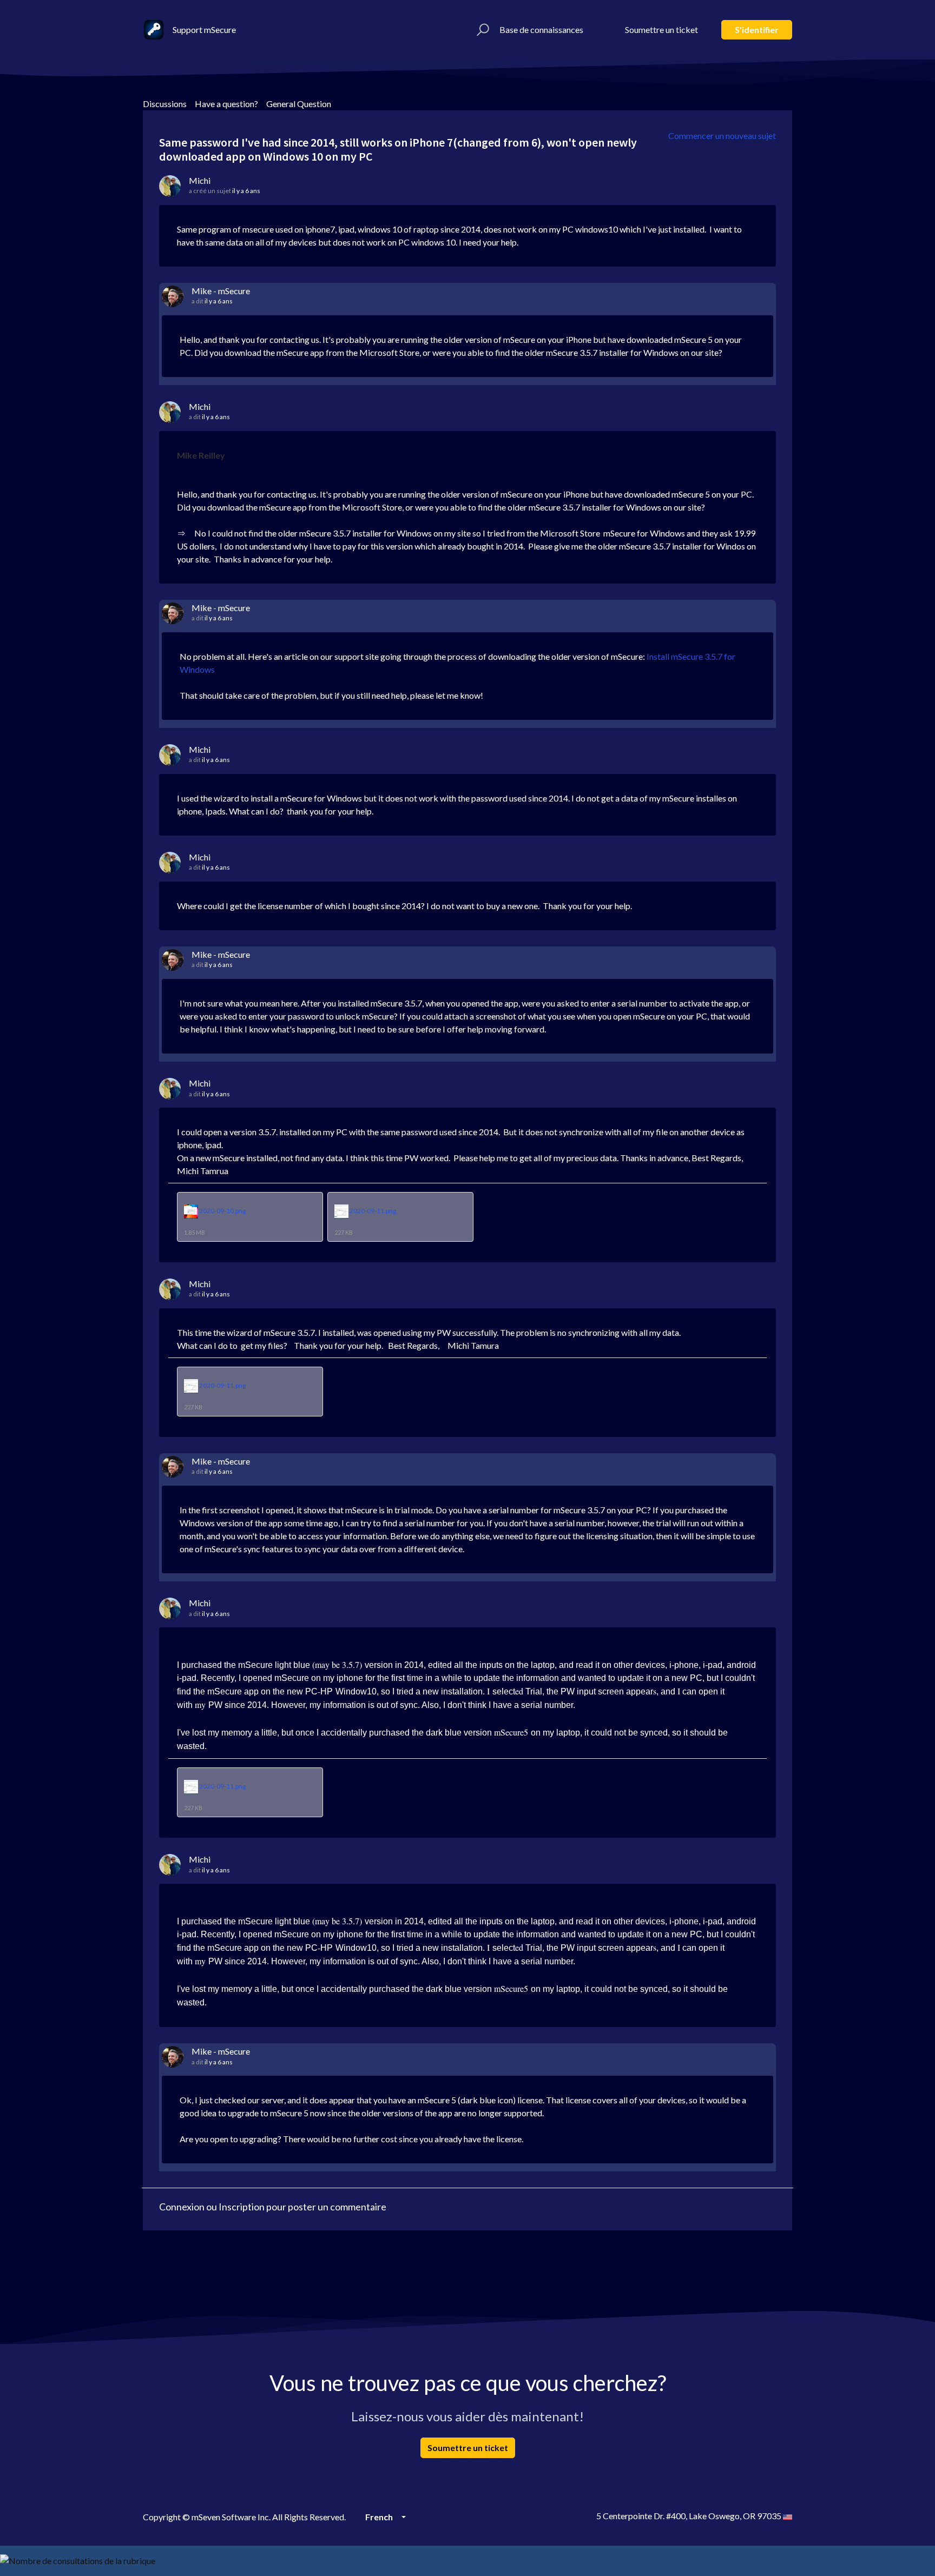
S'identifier (757, 29)
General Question (299, 104)
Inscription (242, 2207)
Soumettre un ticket (661, 29)
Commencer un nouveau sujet (722, 135)
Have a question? (226, 104)
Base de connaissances (541, 29)
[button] (481, 30)
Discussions (165, 104)
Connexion (182, 2207)
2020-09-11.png (373, 1211)
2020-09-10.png (222, 1211)
